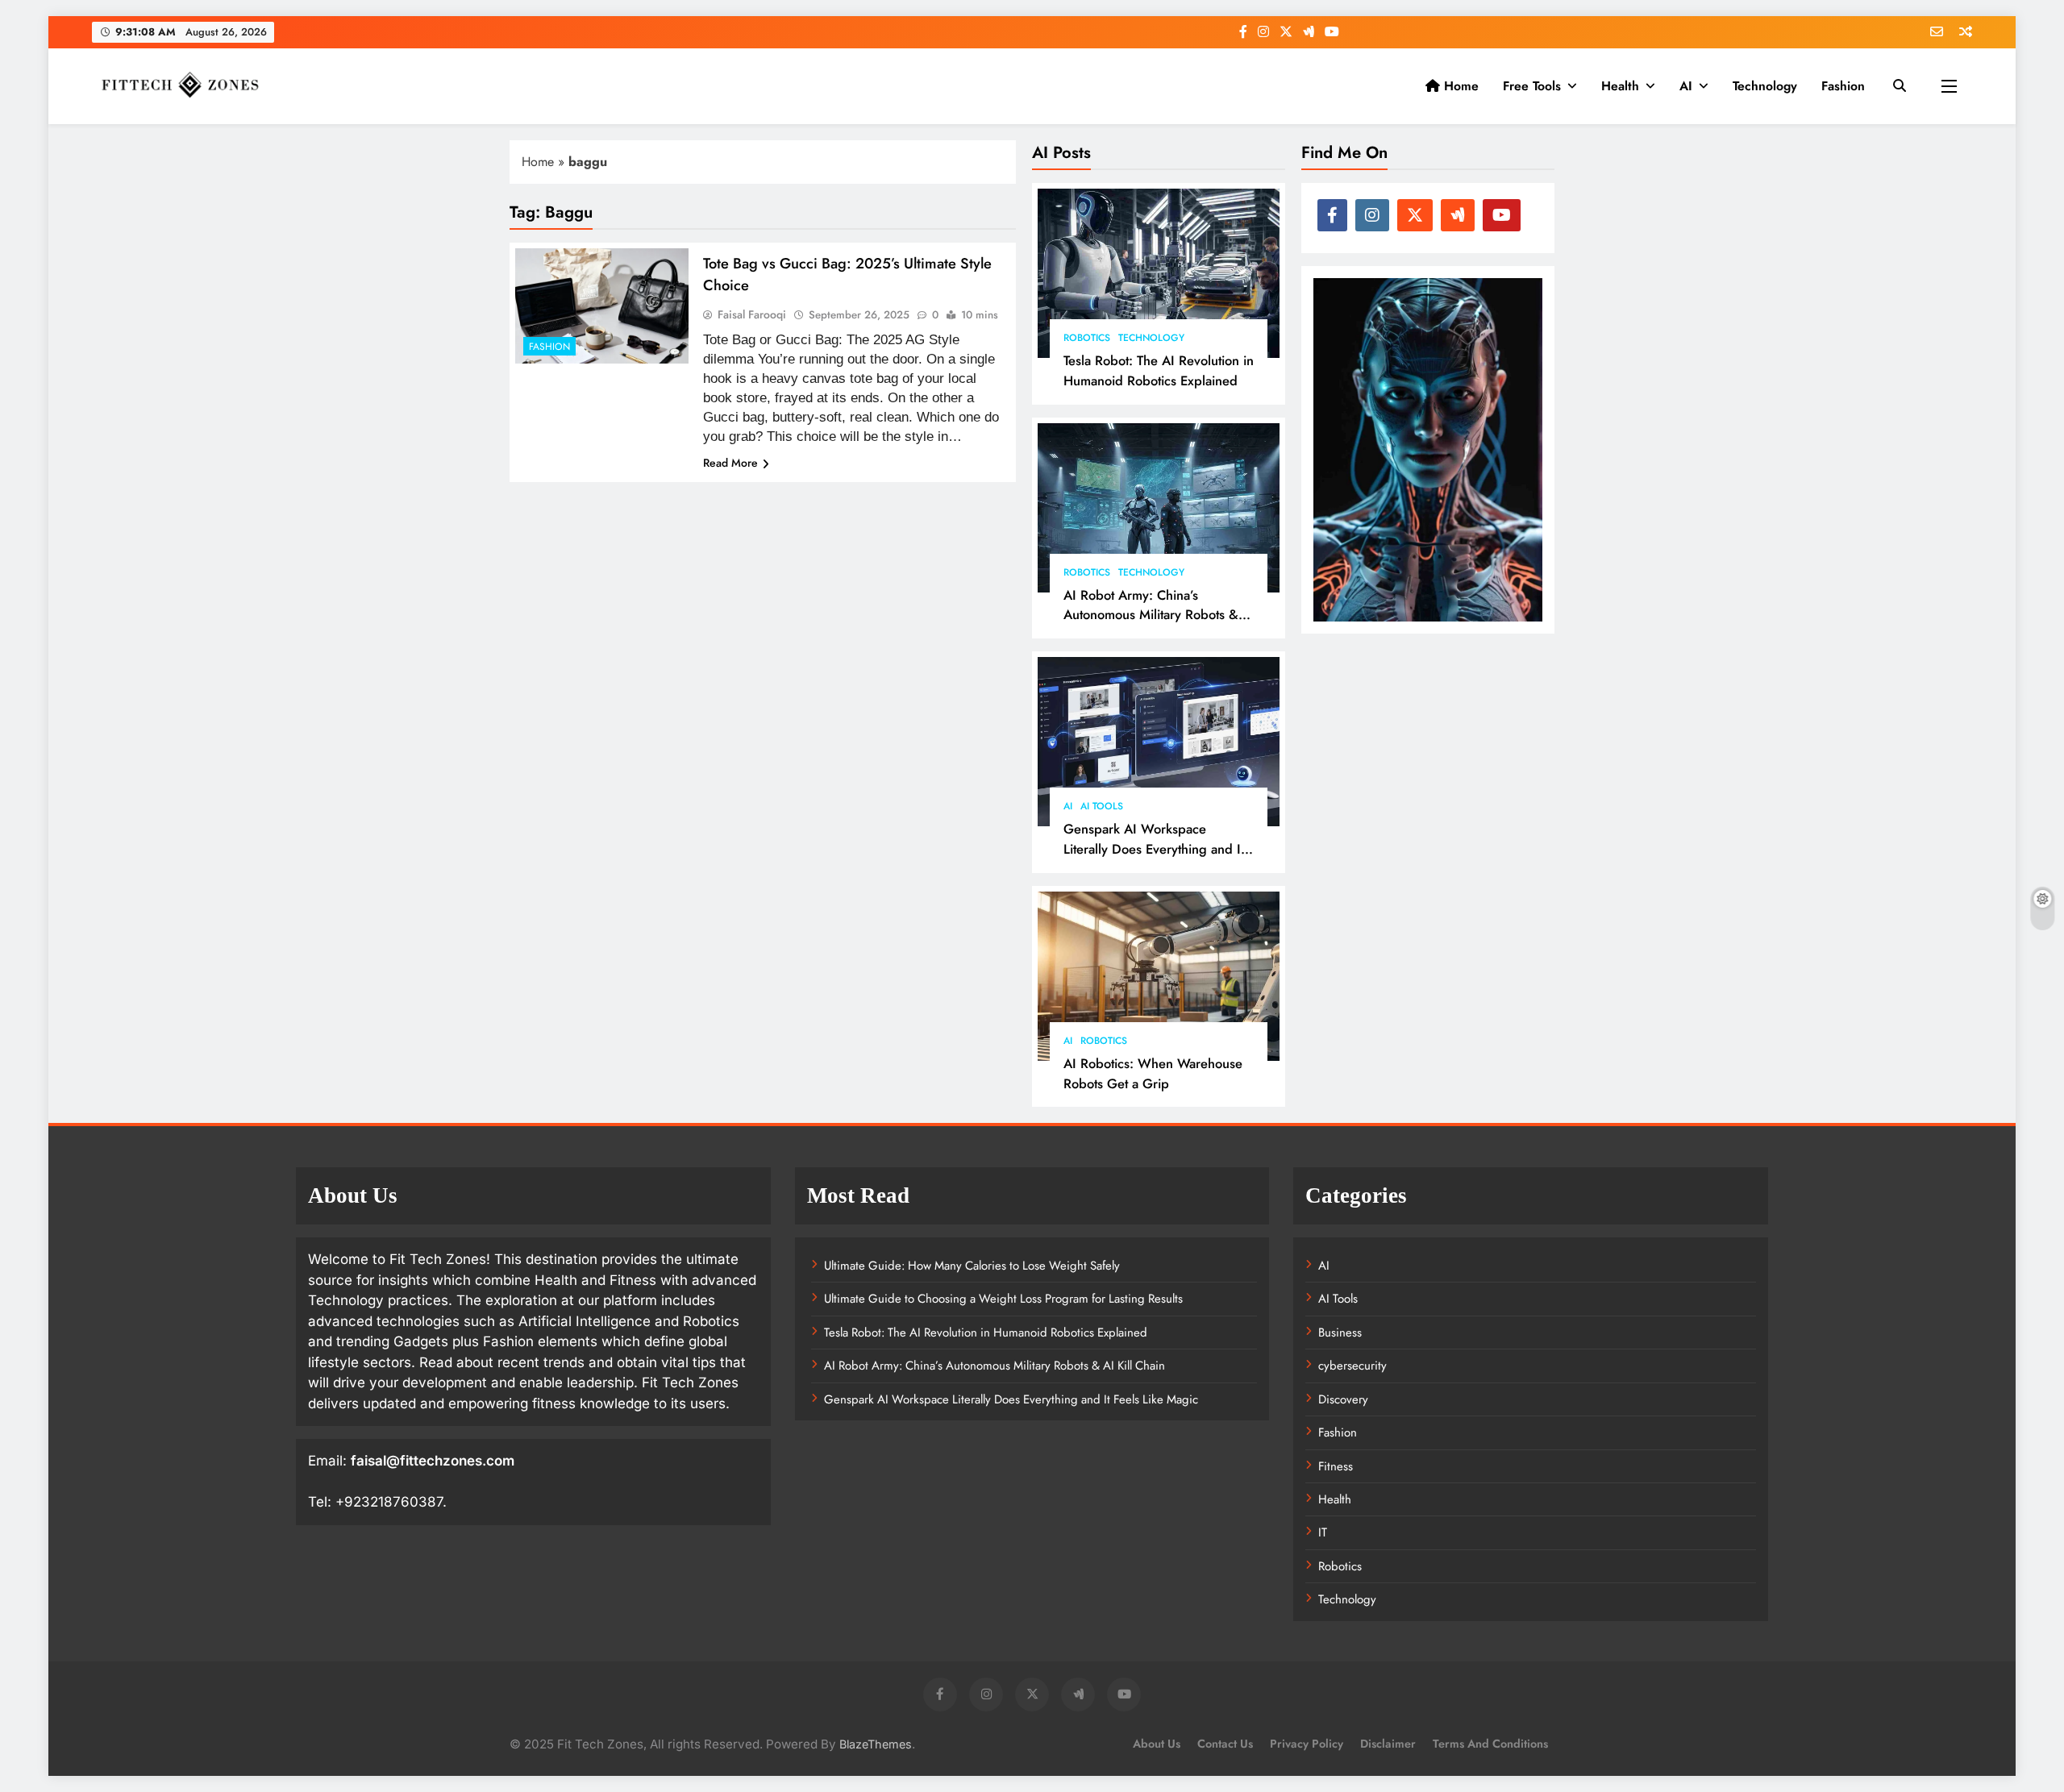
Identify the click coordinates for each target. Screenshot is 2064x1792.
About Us (1157, 1744)
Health (1620, 86)
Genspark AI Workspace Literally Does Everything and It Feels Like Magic (1154, 849)
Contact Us (1225, 1744)
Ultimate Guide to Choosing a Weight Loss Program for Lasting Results (1003, 1299)
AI (1686, 86)
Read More (730, 463)
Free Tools (1532, 86)
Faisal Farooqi (752, 314)
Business (1340, 1333)
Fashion (1843, 86)
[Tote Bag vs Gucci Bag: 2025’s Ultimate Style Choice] (602, 306)
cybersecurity (1352, 1366)
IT (1323, 1532)
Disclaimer (1388, 1744)
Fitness (1336, 1466)
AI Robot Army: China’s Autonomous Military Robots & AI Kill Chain (1151, 615)
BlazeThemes (876, 1744)
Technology (1765, 86)
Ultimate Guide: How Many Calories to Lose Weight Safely (972, 1266)
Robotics (1087, 338)
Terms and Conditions (1490, 1744)
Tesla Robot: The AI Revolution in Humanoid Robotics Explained (1159, 370)
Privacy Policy (1307, 1744)
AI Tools (1102, 806)
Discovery (1343, 1399)
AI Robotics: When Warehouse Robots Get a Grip (1153, 1073)
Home (1459, 86)
